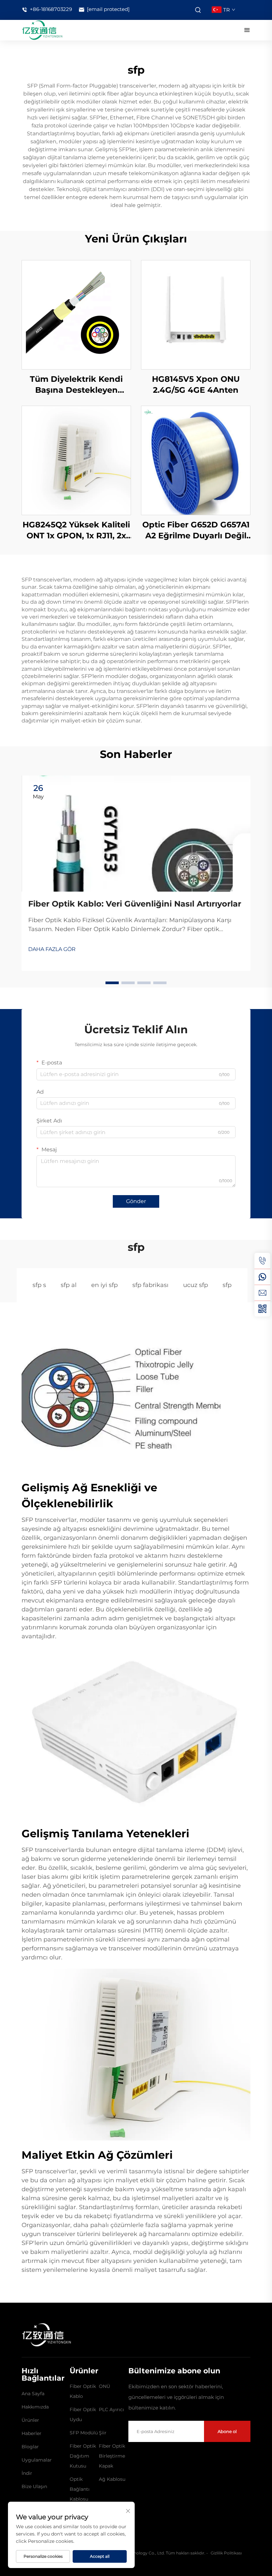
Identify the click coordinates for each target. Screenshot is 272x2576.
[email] (262, 1293)
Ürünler (30, 2420)
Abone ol (227, 2431)
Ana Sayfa (33, 2394)
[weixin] (262, 1309)
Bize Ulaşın (34, 2486)
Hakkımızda (35, 2407)
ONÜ (104, 2386)
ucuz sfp (196, 1285)
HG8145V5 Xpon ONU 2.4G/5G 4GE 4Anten (196, 385)
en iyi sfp (104, 1285)
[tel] (262, 1261)
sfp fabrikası (150, 1285)
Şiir (103, 2433)
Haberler (32, 2433)
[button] (112, 983)
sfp (227, 1285)
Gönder (136, 1201)
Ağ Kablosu (112, 2479)
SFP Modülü (84, 2433)
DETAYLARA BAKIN (76, 314)
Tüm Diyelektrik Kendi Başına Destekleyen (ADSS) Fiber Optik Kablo (76, 385)
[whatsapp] (262, 1277)
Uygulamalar (37, 2460)
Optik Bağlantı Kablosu (80, 2489)
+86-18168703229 (50, 9)
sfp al (69, 1285)
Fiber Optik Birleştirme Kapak (112, 2456)
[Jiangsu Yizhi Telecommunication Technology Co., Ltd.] (42, 30)
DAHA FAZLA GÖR (52, 949)
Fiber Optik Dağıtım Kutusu (83, 2456)
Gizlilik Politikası (226, 2553)
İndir (27, 2473)
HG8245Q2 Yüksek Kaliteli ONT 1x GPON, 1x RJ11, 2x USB (76, 531)
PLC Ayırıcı (111, 2409)
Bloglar (30, 2447)
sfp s (39, 1285)
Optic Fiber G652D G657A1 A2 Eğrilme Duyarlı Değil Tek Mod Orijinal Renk (196, 531)
